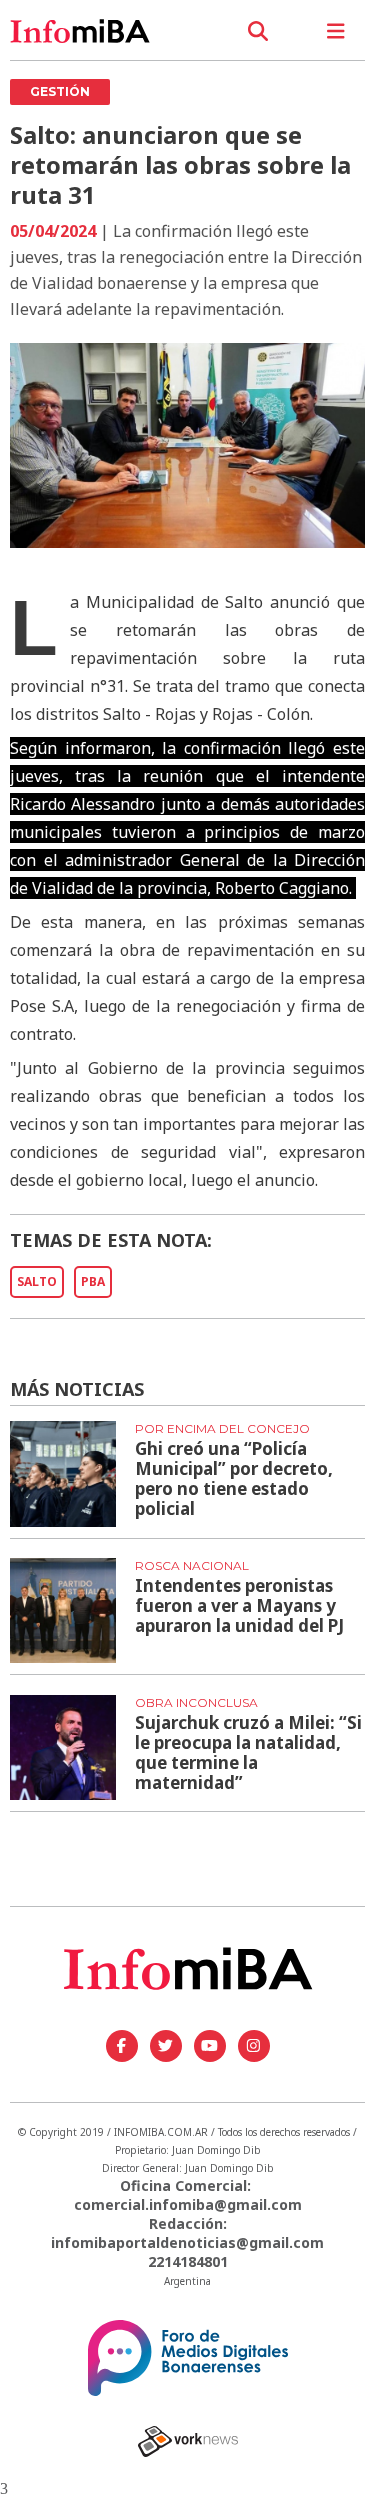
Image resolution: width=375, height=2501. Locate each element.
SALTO (37, 1281)
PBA (93, 1281)
